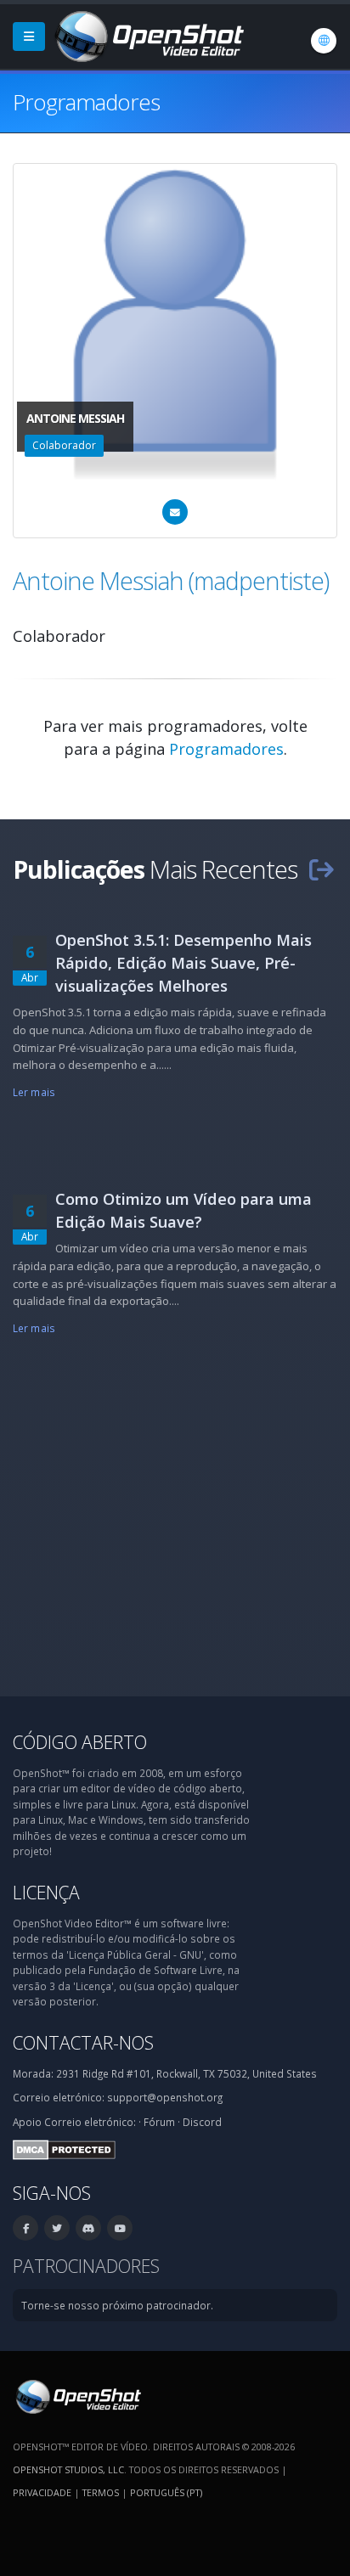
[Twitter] (57, 2228)
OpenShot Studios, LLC (68, 2469)
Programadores (226, 749)
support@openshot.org (165, 2097)
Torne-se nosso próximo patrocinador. (117, 2305)
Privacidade (42, 2492)
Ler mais (34, 1092)
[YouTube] (120, 2228)
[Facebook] (25, 2228)
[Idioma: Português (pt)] (324, 41)
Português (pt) (166, 2492)
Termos (101, 2492)
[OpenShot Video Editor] (148, 35)
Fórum (159, 2122)
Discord (202, 2122)
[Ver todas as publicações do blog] (321, 869)
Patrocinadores (86, 2266)
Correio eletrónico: (90, 2122)
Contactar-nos (83, 2042)
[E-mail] (175, 512)
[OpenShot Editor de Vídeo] (77, 2395)
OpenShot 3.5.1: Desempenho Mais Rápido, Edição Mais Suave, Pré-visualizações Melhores (183, 963)
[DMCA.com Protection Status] (64, 2148)
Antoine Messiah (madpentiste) (171, 580)
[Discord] (88, 2228)
